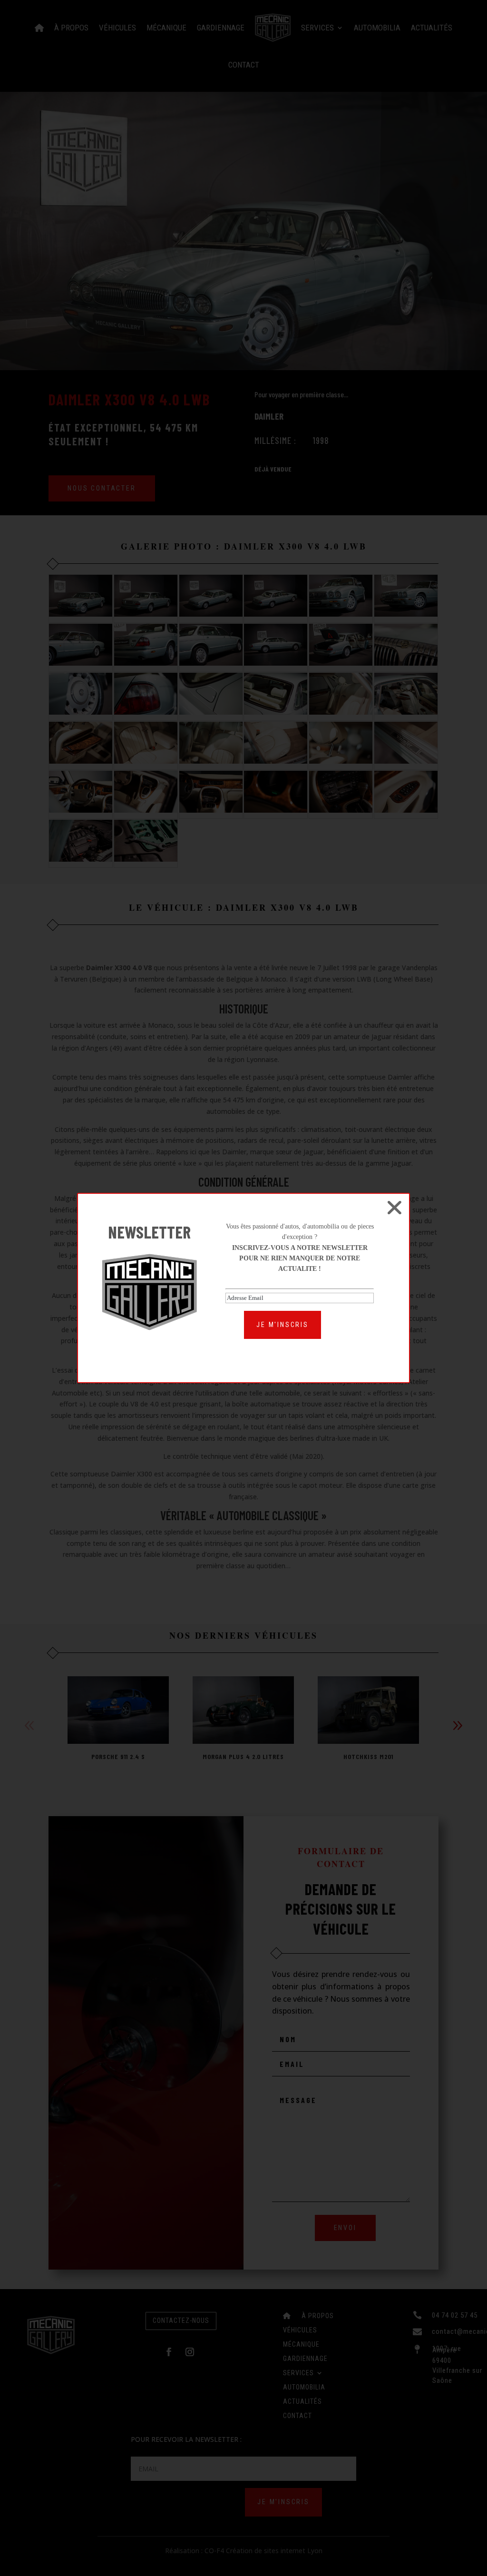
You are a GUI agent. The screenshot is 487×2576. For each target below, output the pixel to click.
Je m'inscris (282, 1325)
